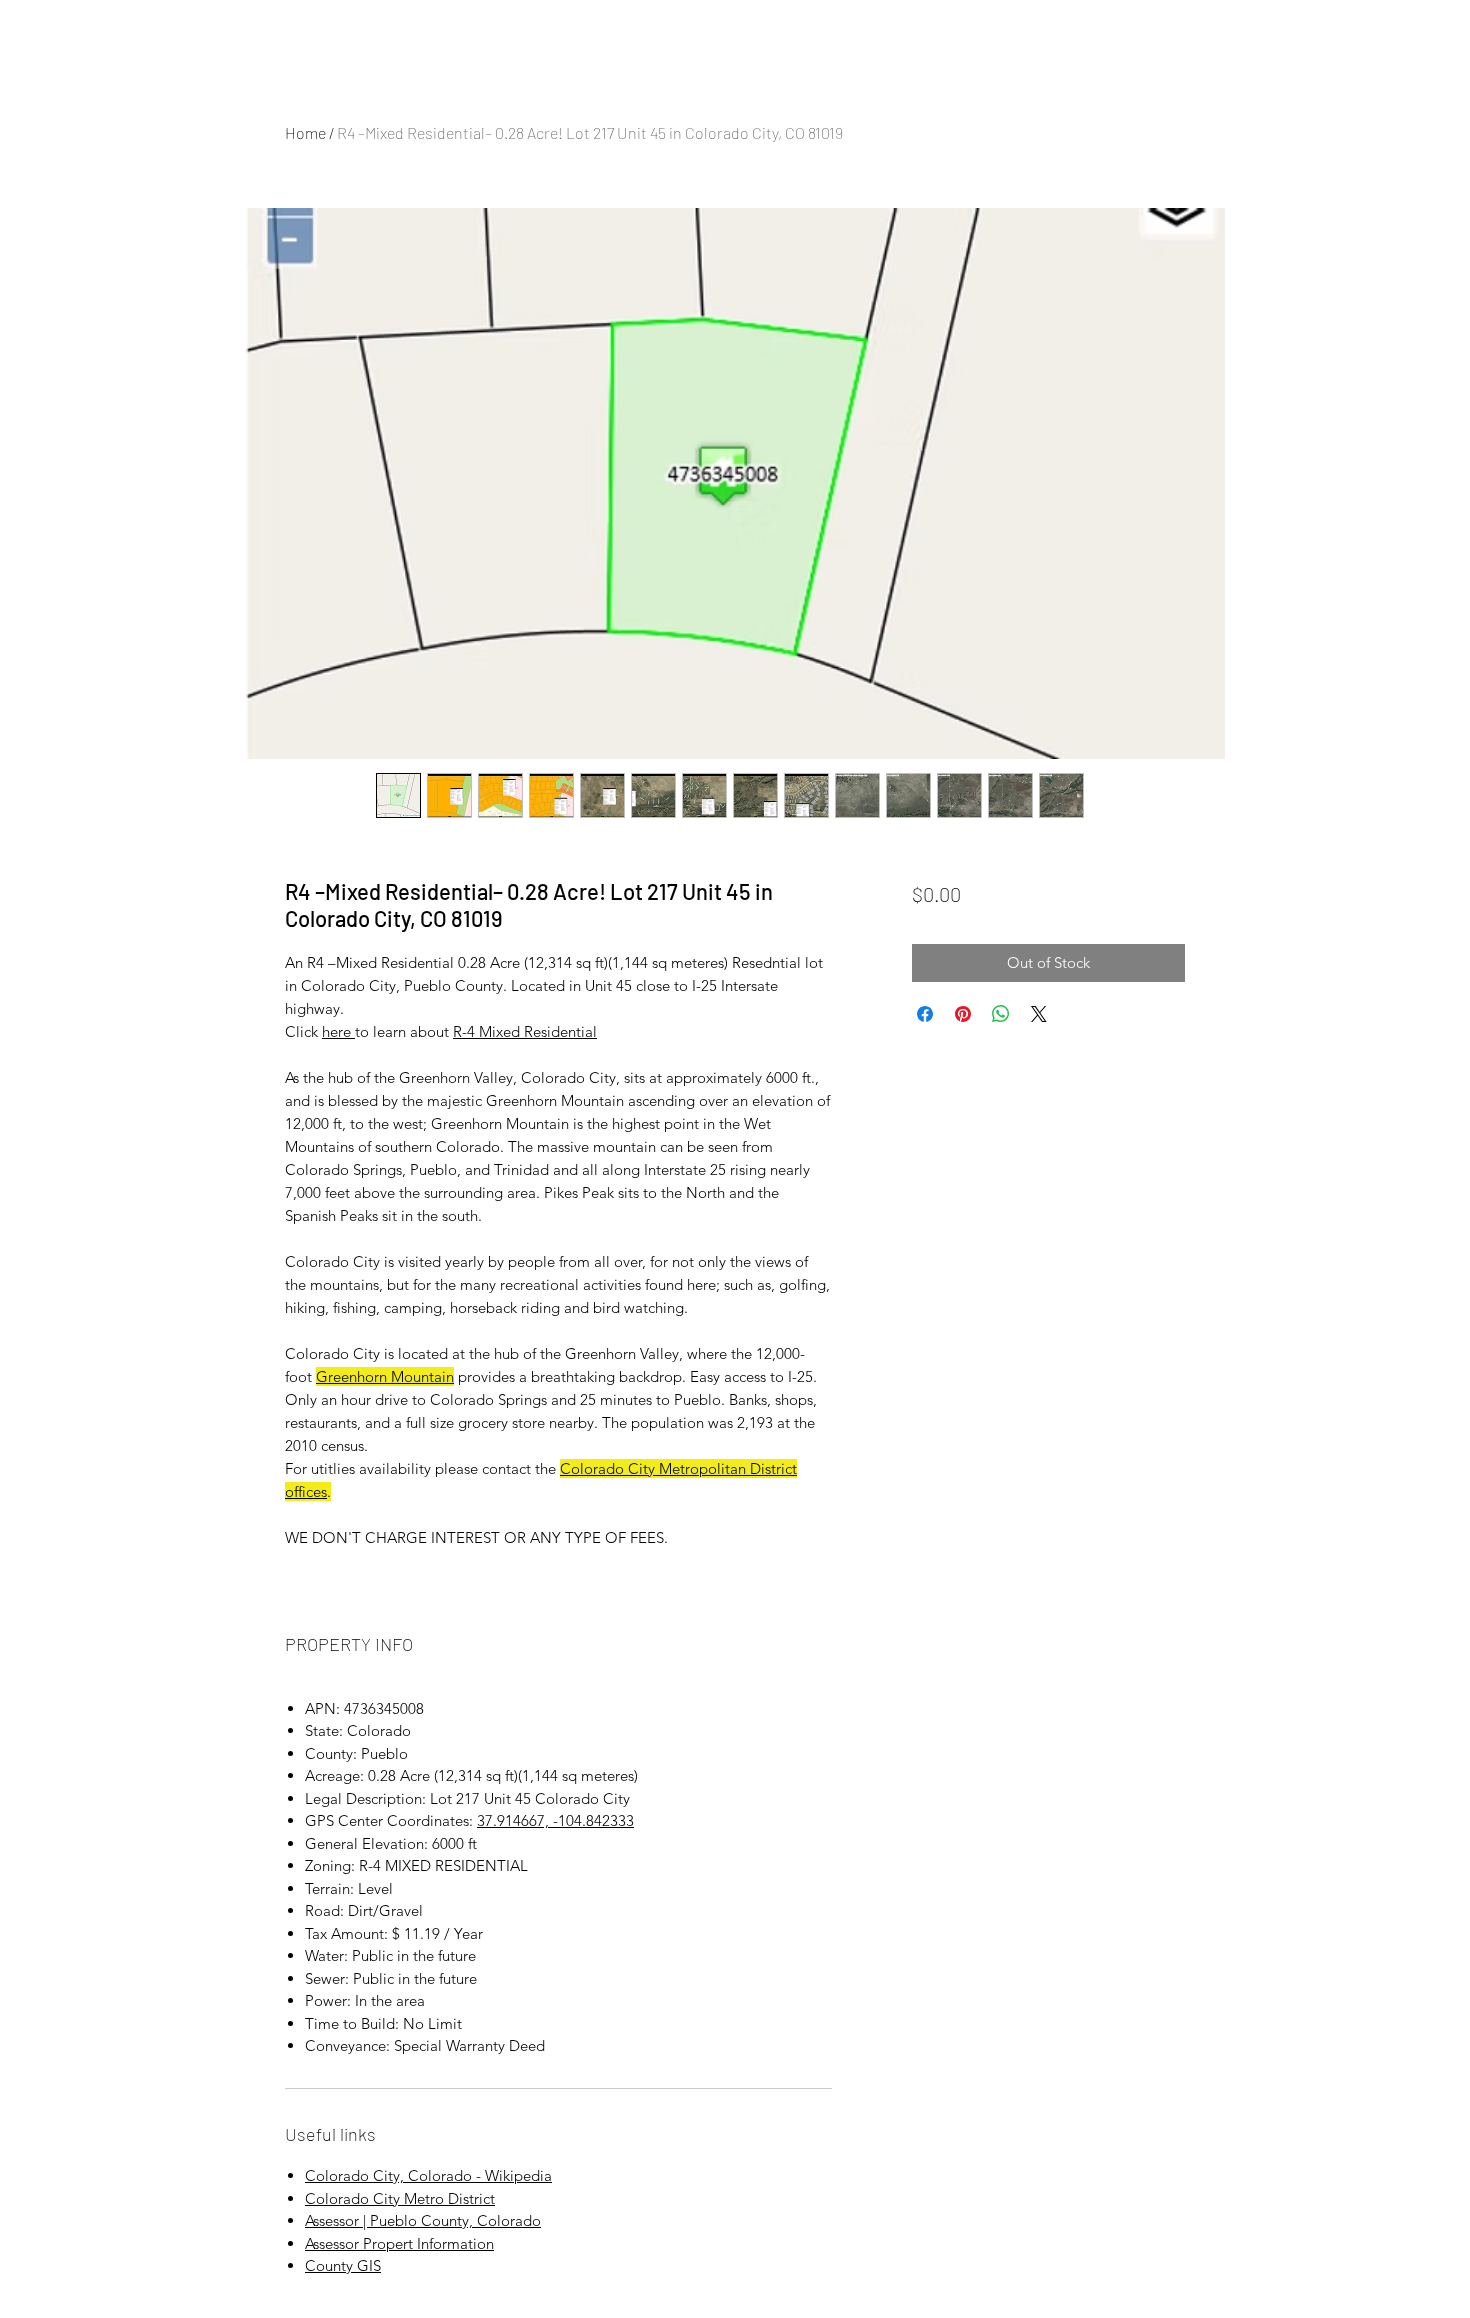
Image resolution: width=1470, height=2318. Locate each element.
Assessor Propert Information (399, 2243)
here (338, 1031)
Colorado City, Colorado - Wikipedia (428, 2175)
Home (305, 132)
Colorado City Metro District (400, 2198)
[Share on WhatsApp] (1001, 1014)
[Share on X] (1039, 1014)
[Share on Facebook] (925, 1014)
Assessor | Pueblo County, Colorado (423, 2220)
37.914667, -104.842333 (555, 1820)
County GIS (343, 2265)
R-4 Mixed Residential (525, 1031)
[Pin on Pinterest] (963, 1014)
